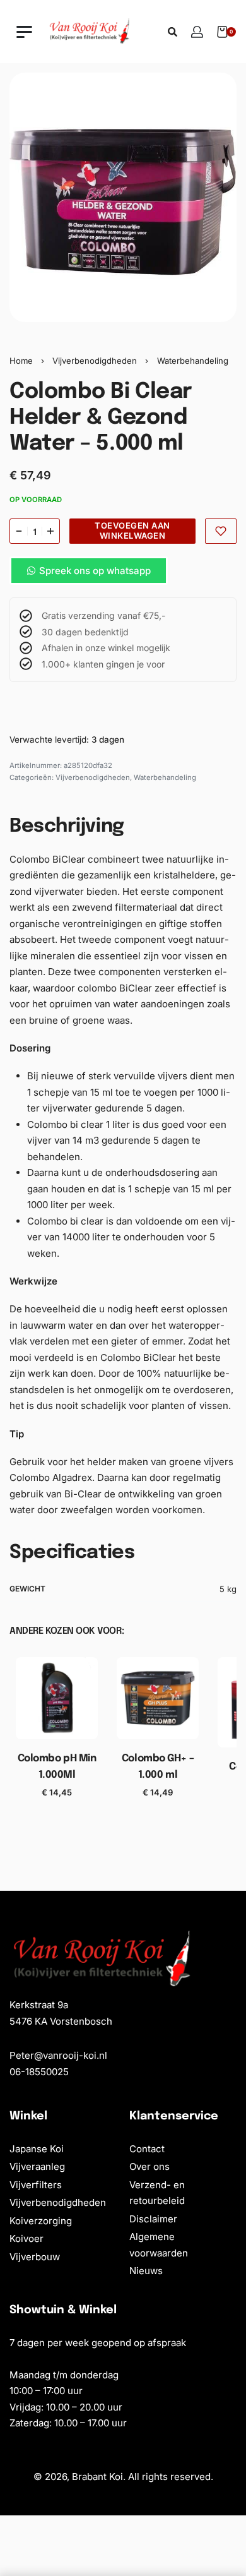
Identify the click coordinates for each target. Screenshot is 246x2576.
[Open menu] (24, 32)
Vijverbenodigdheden (95, 361)
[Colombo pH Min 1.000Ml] (57, 1698)
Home (21, 361)
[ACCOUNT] (197, 32)
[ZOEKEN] (173, 32)
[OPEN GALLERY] (123, 197)
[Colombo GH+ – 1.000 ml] (158, 1698)
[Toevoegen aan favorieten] (221, 531)
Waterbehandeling (193, 361)
